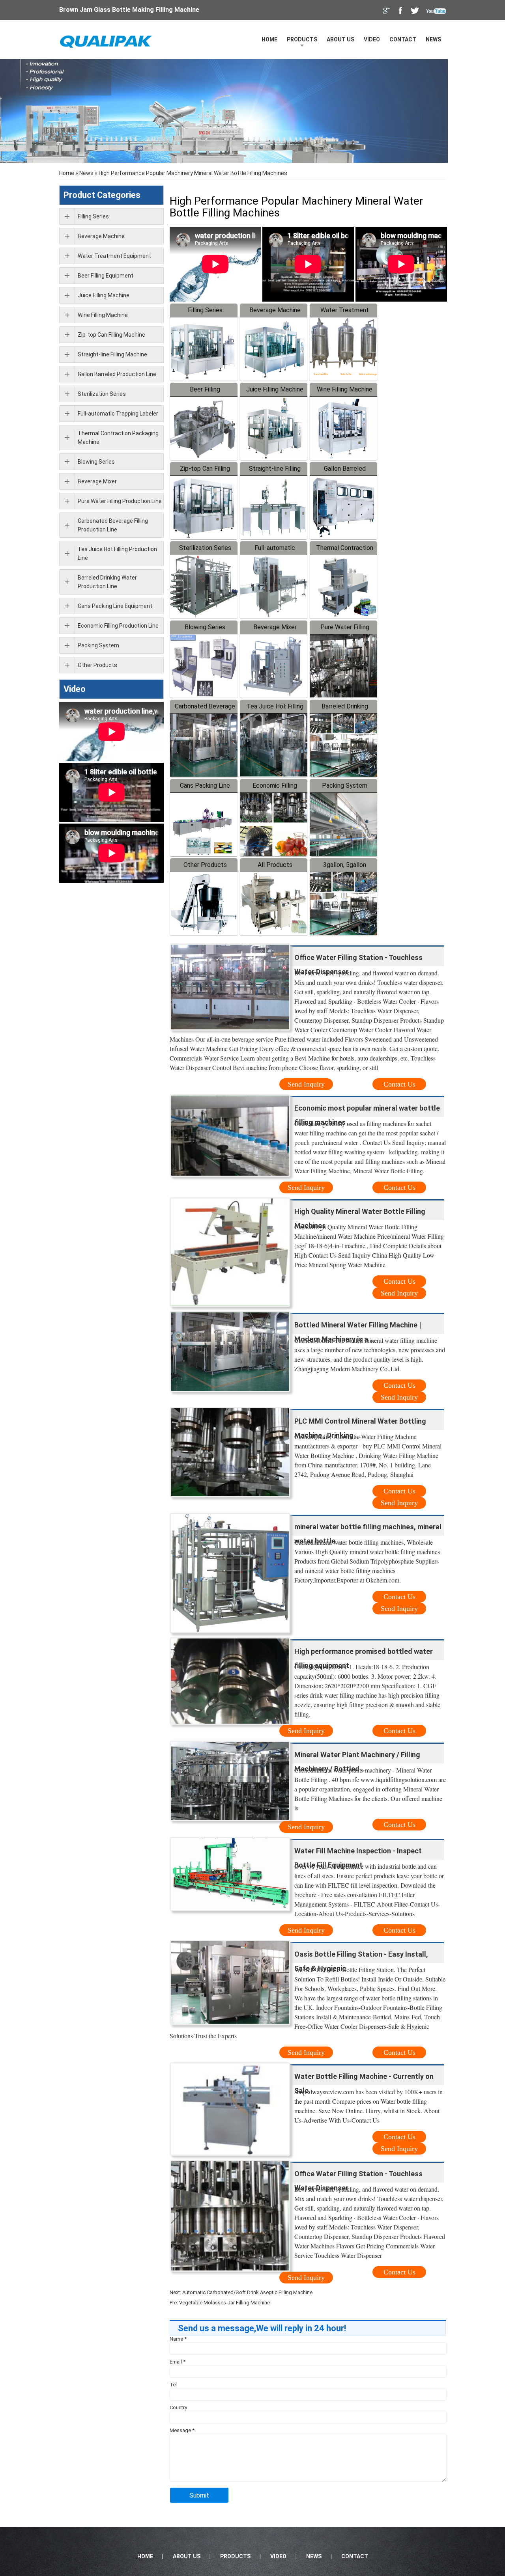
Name (178, 2339)
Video (372, 39)
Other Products (205, 865)
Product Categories (102, 195)
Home (269, 39)
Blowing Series (205, 627)
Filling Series (205, 310)
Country (178, 2407)
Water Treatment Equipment (114, 256)
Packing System (345, 786)
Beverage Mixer (275, 627)
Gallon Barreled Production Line (117, 374)
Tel (173, 2385)
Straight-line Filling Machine (112, 354)
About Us (340, 39)
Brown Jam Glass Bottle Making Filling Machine (129, 10)
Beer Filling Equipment (106, 276)
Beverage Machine (275, 310)
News (433, 39)
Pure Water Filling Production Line (120, 501)
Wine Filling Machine (345, 389)
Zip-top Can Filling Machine (111, 335)
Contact (403, 39)
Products (302, 39)
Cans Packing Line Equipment (115, 606)
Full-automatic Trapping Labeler (118, 414)
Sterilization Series (205, 548)
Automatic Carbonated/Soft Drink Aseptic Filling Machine (247, 2292)
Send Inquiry (306, 1084)
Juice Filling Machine (275, 389)
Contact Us (399, 1084)
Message (182, 2430)
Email (178, 2362)
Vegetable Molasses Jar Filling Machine (224, 2303)
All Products (275, 865)
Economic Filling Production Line (118, 626)
